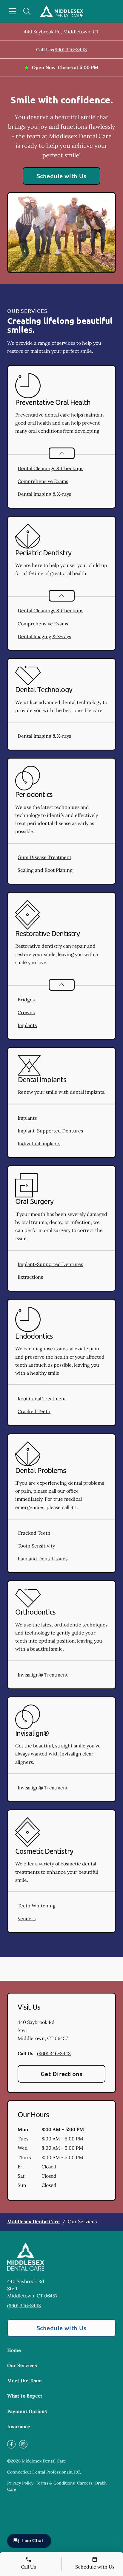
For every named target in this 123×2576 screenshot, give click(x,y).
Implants (27, 1025)
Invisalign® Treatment (43, 1675)
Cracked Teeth (34, 1411)
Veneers (27, 1918)
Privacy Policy (20, 2483)
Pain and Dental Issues (43, 1559)
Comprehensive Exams (43, 481)
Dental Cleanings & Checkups (50, 468)
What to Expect (25, 2396)
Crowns (26, 1012)
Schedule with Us (62, 176)
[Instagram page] (23, 2444)
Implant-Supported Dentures (50, 1131)
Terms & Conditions (55, 2483)
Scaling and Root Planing (45, 870)
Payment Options (27, 2411)
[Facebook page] (11, 2444)
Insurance (19, 2426)
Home (14, 2350)
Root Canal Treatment (42, 1399)
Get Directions (62, 2074)
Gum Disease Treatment (44, 857)
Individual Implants (39, 1143)
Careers (85, 2483)
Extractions (30, 1277)
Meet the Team (24, 2381)
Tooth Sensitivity (36, 1546)
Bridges (26, 1000)
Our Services (22, 2365)
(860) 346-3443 (70, 49)
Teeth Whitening (37, 1906)
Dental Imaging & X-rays (44, 494)
